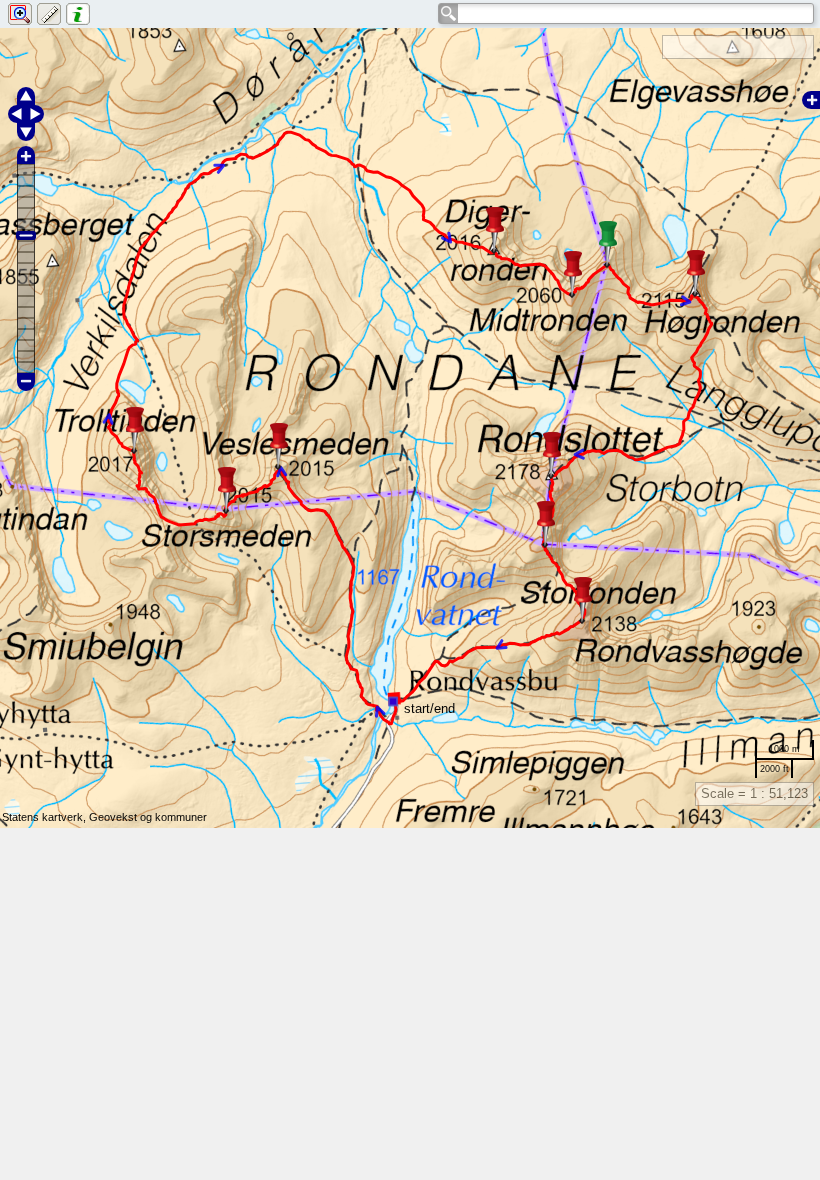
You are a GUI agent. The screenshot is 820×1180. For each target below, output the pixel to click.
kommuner (181, 817)
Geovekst (113, 817)
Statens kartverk (42, 817)
